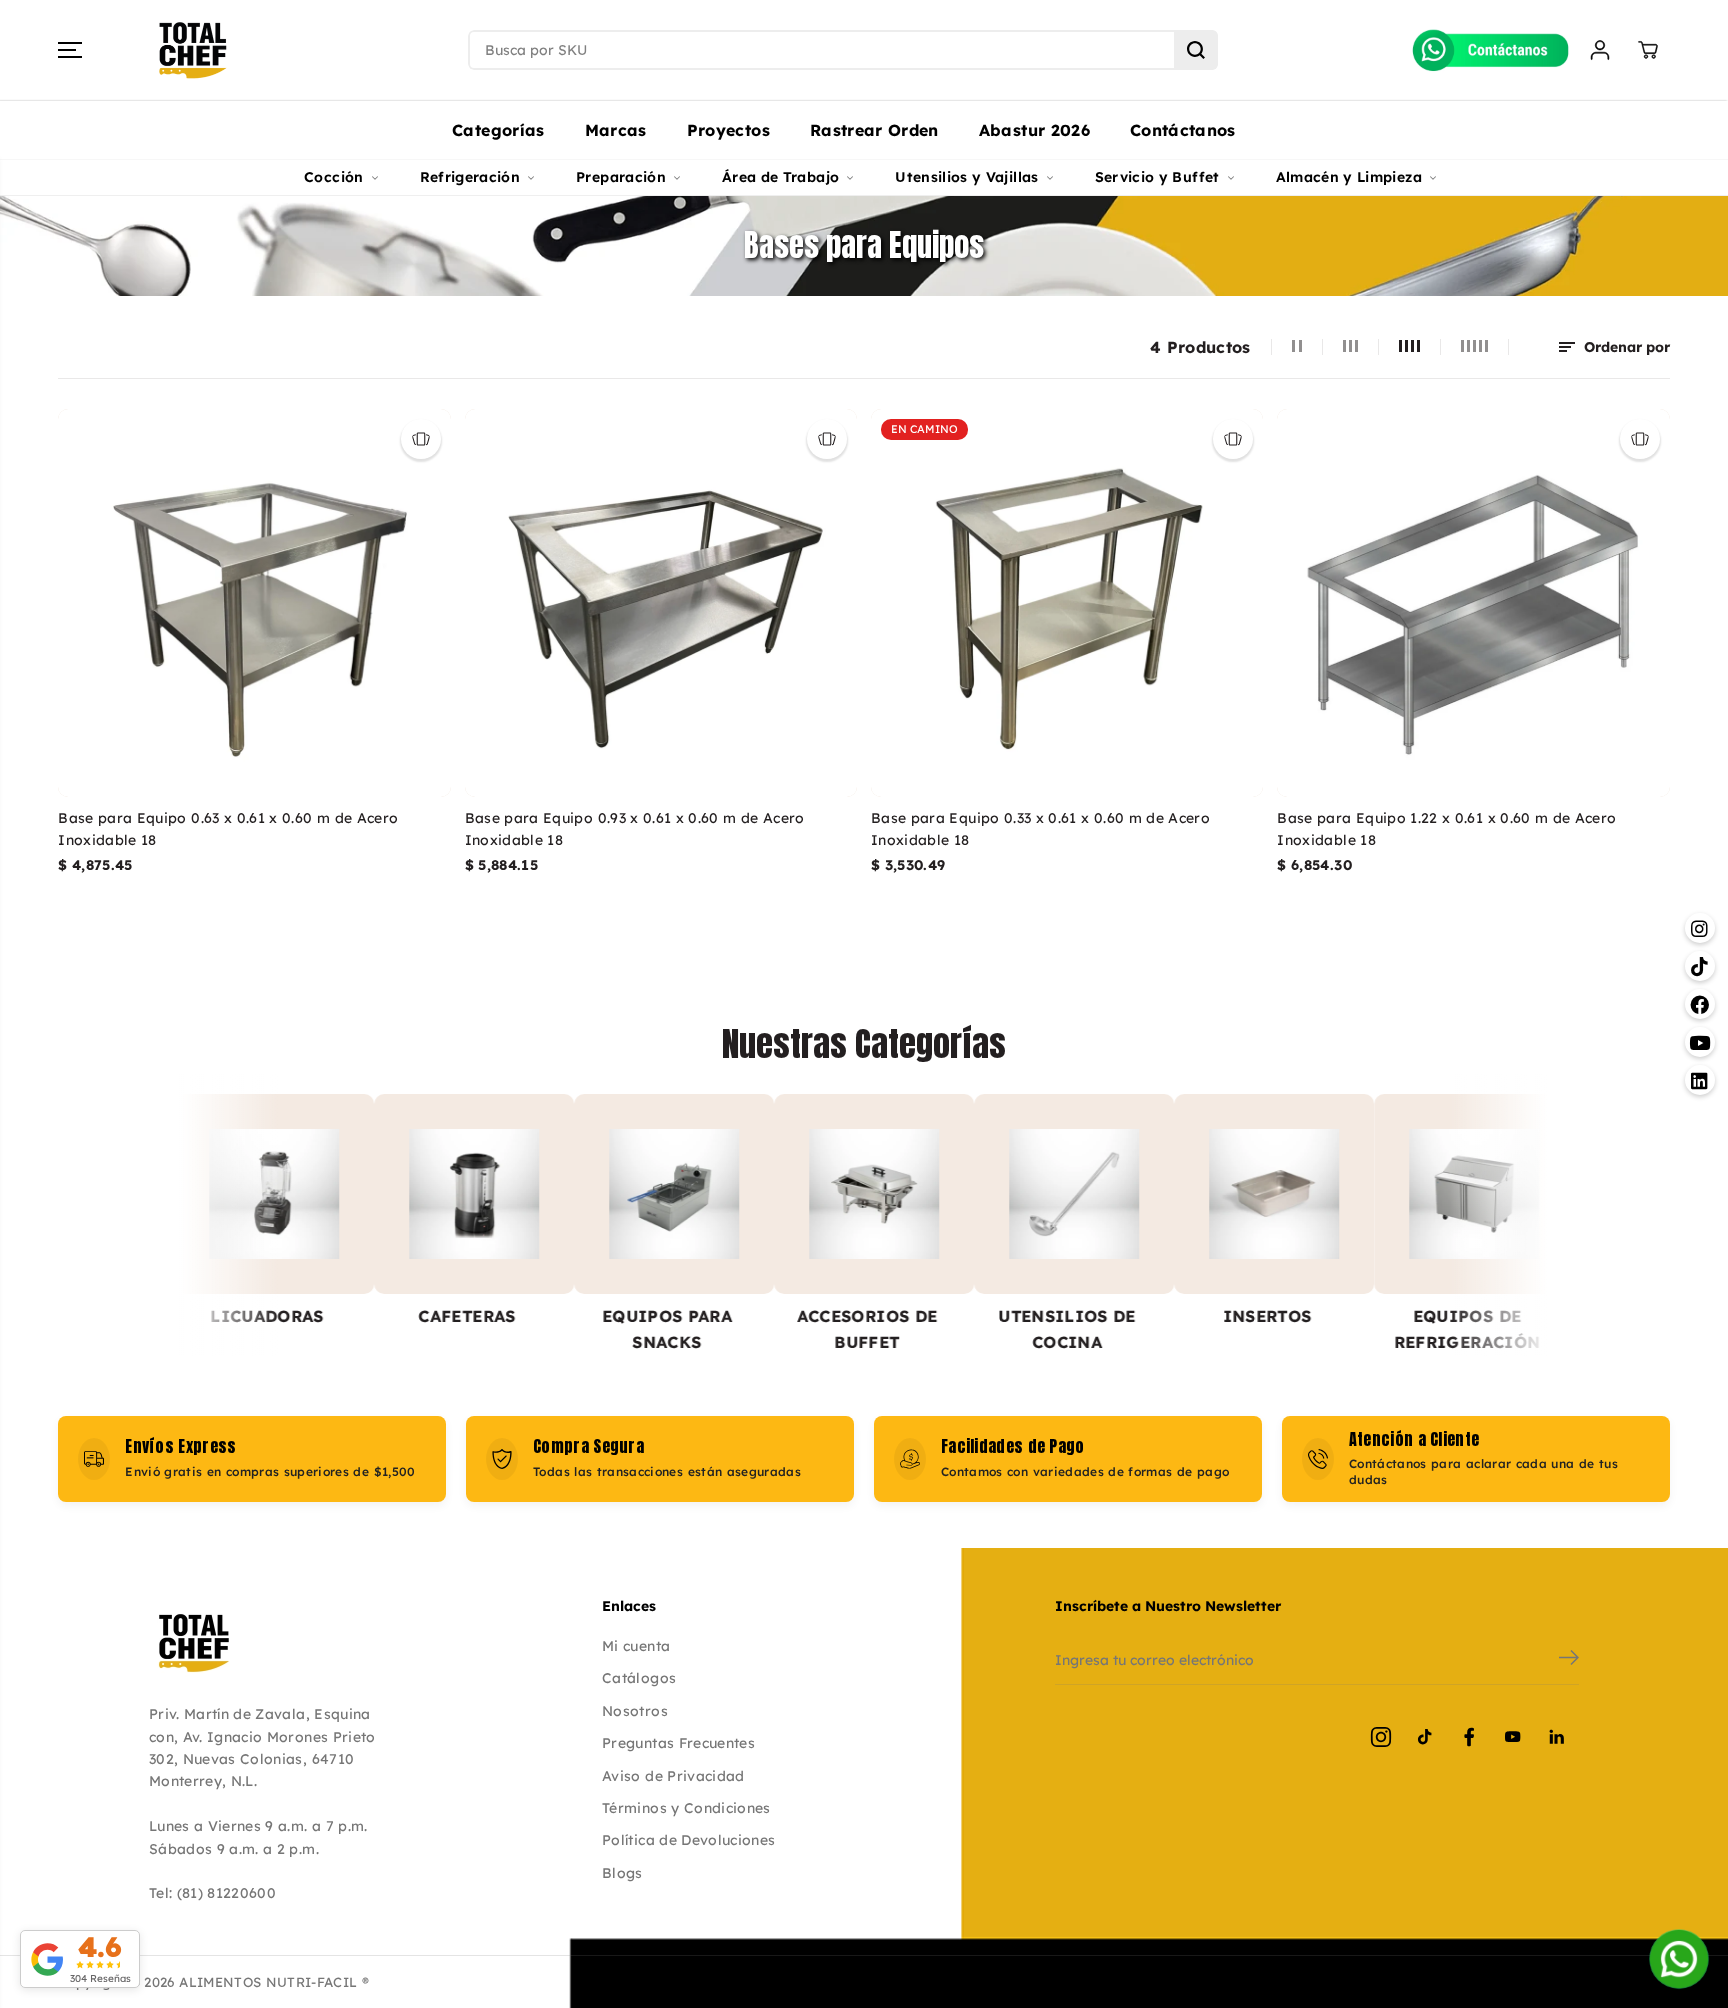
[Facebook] (1469, 1737)
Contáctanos (1183, 130)
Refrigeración (470, 177)
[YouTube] (1513, 1737)
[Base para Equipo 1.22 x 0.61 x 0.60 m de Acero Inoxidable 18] (1473, 603)
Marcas (616, 130)
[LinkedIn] (1557, 1737)
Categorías (498, 130)
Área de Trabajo (780, 177)
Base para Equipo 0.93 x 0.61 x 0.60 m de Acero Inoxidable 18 (635, 829)
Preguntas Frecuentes (678, 1743)
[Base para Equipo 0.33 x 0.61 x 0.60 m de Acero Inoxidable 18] (1067, 603)
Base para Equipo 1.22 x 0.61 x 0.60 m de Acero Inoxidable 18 (1446, 829)
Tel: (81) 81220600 (212, 1893)
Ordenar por (1625, 347)
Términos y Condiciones (686, 1808)
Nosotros (635, 1711)
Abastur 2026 (1034, 130)
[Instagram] (1381, 1737)
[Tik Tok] (1425, 1737)
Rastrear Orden (874, 130)
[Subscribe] (1569, 1660)
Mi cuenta (636, 1646)
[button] (70, 50)
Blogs (622, 1873)
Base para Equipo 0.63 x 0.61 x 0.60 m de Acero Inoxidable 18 (228, 829)
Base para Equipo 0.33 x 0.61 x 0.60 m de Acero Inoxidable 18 (1040, 829)
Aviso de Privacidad (673, 1776)
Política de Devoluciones (688, 1840)
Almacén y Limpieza (1349, 177)
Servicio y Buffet (1157, 177)
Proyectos (728, 130)
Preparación (621, 177)
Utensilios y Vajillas (966, 177)
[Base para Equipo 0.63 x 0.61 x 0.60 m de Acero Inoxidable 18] (254, 603)
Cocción (333, 177)
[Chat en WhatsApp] (1679, 1959)
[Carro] (1648, 50)
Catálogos (639, 1678)
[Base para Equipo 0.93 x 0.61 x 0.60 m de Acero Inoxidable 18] (661, 603)
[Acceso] (1600, 50)
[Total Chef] (193, 50)
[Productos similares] (421, 439)
